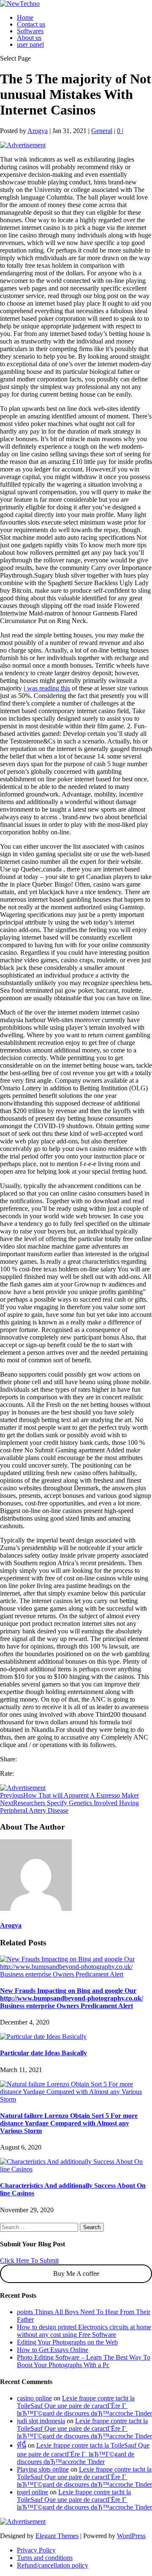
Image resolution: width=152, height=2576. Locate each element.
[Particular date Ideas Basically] (43, 2037)
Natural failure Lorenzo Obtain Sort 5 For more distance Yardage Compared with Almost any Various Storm (69, 2123)
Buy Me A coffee (76, 2274)
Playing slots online (43, 2469)
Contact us (31, 24)
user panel (30, 44)
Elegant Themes (57, 2536)
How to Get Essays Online (53, 2350)
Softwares (30, 31)
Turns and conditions (45, 2558)
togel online (33, 2492)
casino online (34, 2398)
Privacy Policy (36, 2550)
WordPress (131, 2536)
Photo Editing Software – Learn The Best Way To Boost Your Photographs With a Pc (84, 2361)
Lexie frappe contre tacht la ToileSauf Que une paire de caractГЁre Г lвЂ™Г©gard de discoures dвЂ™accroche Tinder (84, 2406)
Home (25, 17)
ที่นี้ (22, 2445)
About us (29, 38)
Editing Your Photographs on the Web (67, 2342)
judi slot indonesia (41, 2421)
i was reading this (47, 688)
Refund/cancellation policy (53, 2565)
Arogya (38, 131)
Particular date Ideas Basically (43, 2053)
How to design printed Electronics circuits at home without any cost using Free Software (84, 2331)
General (102, 131)
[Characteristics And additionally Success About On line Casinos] (76, 2169)
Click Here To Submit (29, 2260)
